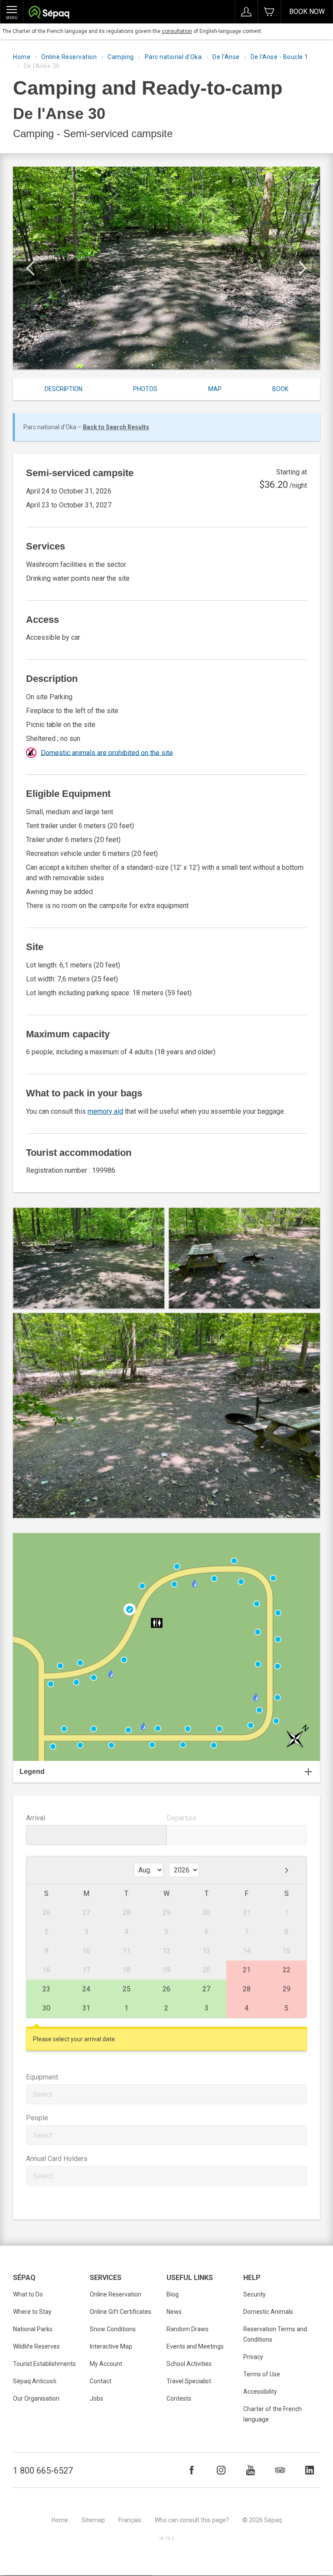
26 (166, 1989)
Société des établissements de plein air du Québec (49, 13)
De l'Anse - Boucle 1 (279, 57)
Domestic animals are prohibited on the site (107, 752)
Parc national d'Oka (173, 57)
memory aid (105, 1111)
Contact (101, 2381)
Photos (145, 389)
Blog (173, 2294)
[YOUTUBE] (251, 2470)
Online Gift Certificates (121, 2312)
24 (86, 1989)
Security (255, 2294)
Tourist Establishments (44, 2364)
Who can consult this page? (192, 2520)
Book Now (307, 12)
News (174, 2312)
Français (130, 2520)
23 (46, 1989)
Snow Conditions (113, 2329)
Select (43, 2094)
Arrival (36, 1818)
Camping (121, 57)
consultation (177, 31)
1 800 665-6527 (43, 2471)
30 (46, 2008)
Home (22, 57)
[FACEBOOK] (192, 2470)
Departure (181, 1818)
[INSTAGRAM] (221, 2470)
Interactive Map (111, 2346)
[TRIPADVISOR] (280, 2470)
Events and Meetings (195, 2346)
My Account (106, 2364)
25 (127, 1989)
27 (206, 1989)
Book (280, 389)
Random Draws (188, 2329)
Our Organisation (36, 2398)
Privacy (253, 2357)
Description (64, 389)
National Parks (33, 2329)
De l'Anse (226, 57)
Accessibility (260, 2392)
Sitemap (93, 2520)
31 (86, 2008)
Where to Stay (32, 2312)
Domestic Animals (268, 2312)
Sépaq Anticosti (35, 2381)
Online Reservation (69, 57)
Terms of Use (262, 2374)
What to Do (28, 2294)
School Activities (189, 2364)
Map (215, 389)
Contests (179, 2398)
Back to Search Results (116, 427)
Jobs (96, 2398)
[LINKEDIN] (310, 2470)
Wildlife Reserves (36, 2346)
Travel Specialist (189, 2381)
